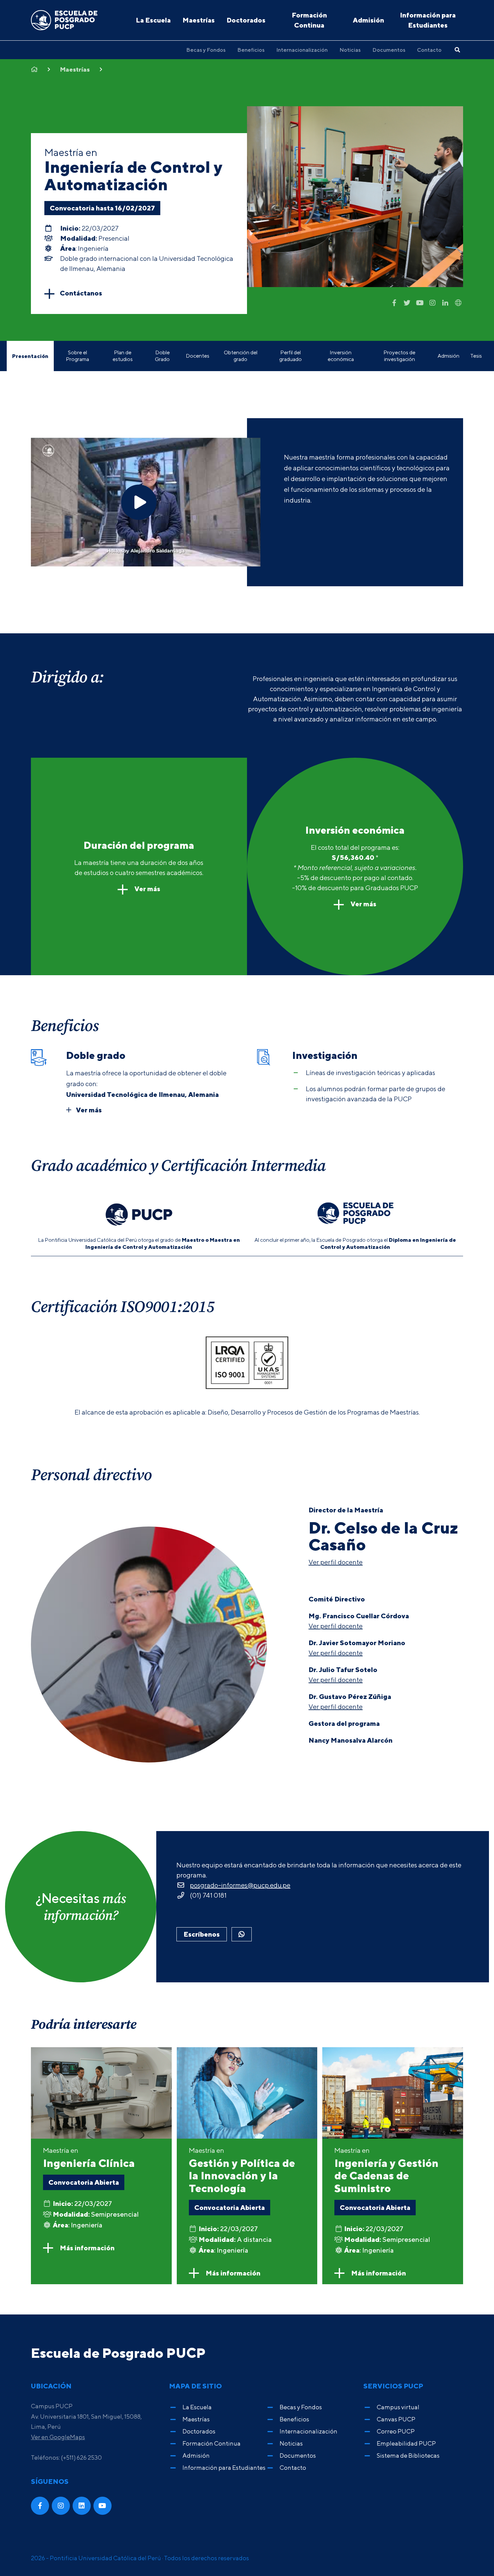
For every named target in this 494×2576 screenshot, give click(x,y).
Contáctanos (81, 293)
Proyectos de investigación (399, 356)
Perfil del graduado (291, 356)
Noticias (350, 50)
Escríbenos (202, 1934)
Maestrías (199, 20)
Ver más (147, 889)
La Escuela (153, 20)
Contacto (429, 50)
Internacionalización (302, 50)
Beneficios (251, 50)
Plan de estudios (123, 356)
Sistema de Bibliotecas (408, 2455)
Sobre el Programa (77, 356)
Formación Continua (309, 20)
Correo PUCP (396, 2431)
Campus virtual (398, 2407)
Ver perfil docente (336, 1562)
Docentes (198, 356)
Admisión (368, 20)
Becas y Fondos (206, 50)
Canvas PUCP (396, 2419)
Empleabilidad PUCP (406, 2443)
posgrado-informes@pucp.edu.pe (240, 1885)
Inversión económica (341, 356)
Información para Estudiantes (428, 20)
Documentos (389, 50)
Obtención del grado (241, 356)
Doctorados (246, 20)
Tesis (476, 356)
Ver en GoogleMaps (58, 2437)
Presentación (30, 356)
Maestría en (89, 2158)
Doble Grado (162, 356)
